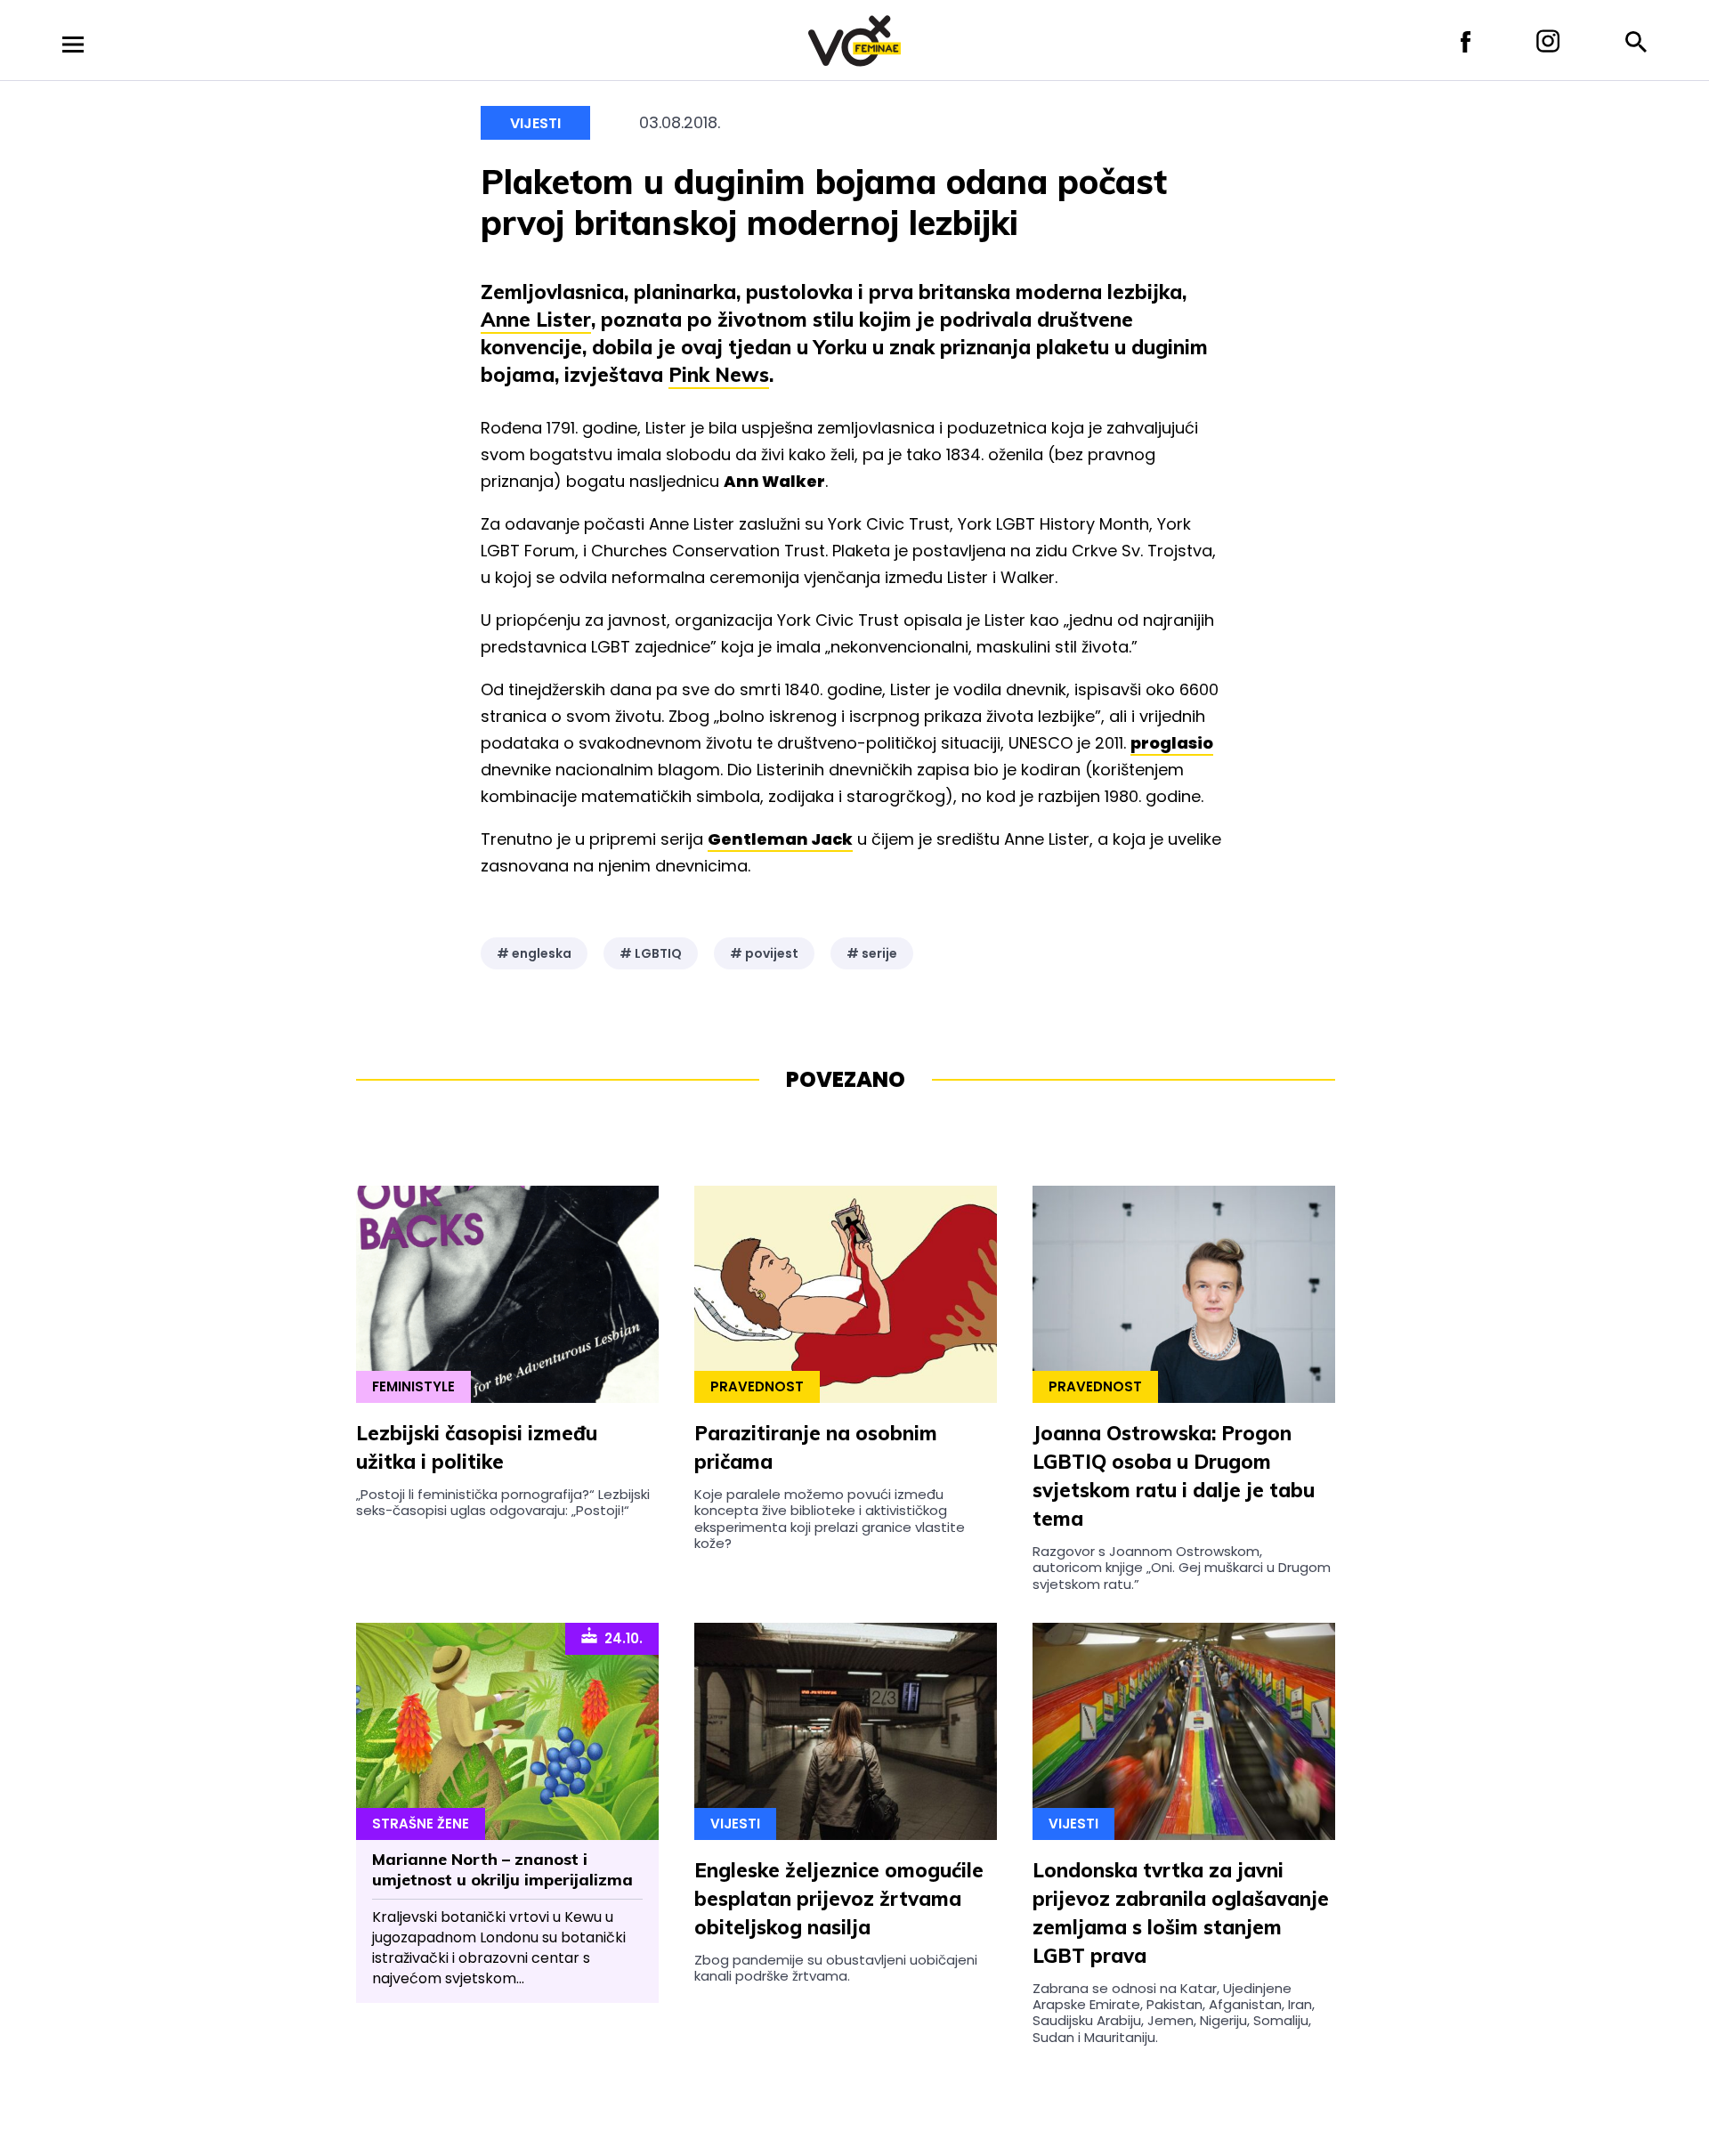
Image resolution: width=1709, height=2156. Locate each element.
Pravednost (757, 1386)
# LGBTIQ (651, 953)
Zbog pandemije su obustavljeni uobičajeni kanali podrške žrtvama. (836, 1968)
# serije (872, 953)
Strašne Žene (421, 1824)
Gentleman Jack (780, 839)
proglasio (1172, 743)
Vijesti (535, 123)
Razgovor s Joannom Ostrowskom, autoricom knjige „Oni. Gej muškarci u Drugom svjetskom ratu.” (1182, 1568)
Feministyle (413, 1386)
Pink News (719, 375)
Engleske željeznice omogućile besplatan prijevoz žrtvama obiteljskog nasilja (839, 1899)
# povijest (764, 953)
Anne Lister (536, 320)
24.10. (620, 1638)
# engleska (534, 953)
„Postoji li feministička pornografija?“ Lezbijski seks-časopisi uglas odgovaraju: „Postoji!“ (503, 1502)
